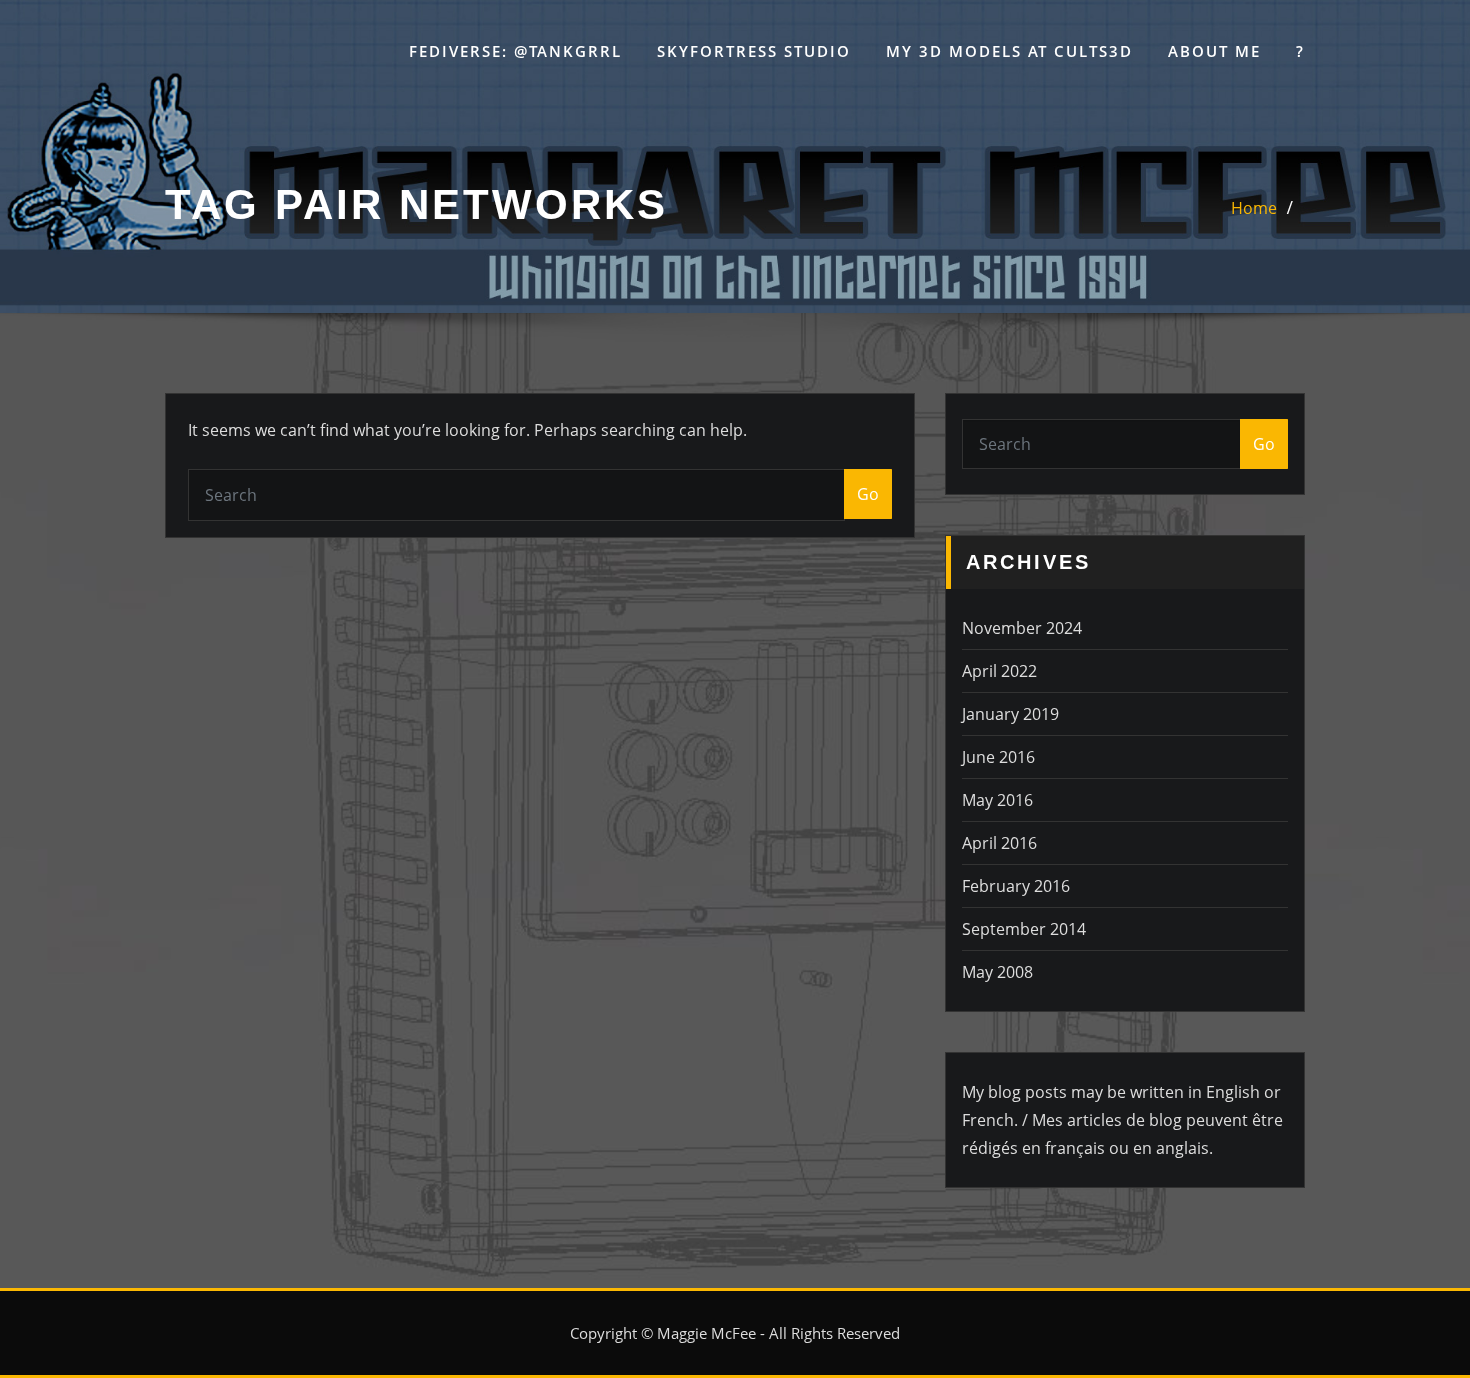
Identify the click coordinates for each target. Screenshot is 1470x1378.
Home (1254, 208)
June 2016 (998, 757)
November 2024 (1022, 628)
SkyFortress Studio (754, 51)
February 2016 (1016, 886)
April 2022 (999, 671)
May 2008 (997, 972)
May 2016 (997, 800)
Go (868, 494)
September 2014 (1024, 929)
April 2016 (999, 843)
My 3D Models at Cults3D (1009, 51)
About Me (1214, 51)
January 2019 (1010, 714)
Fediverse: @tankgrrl (515, 51)
